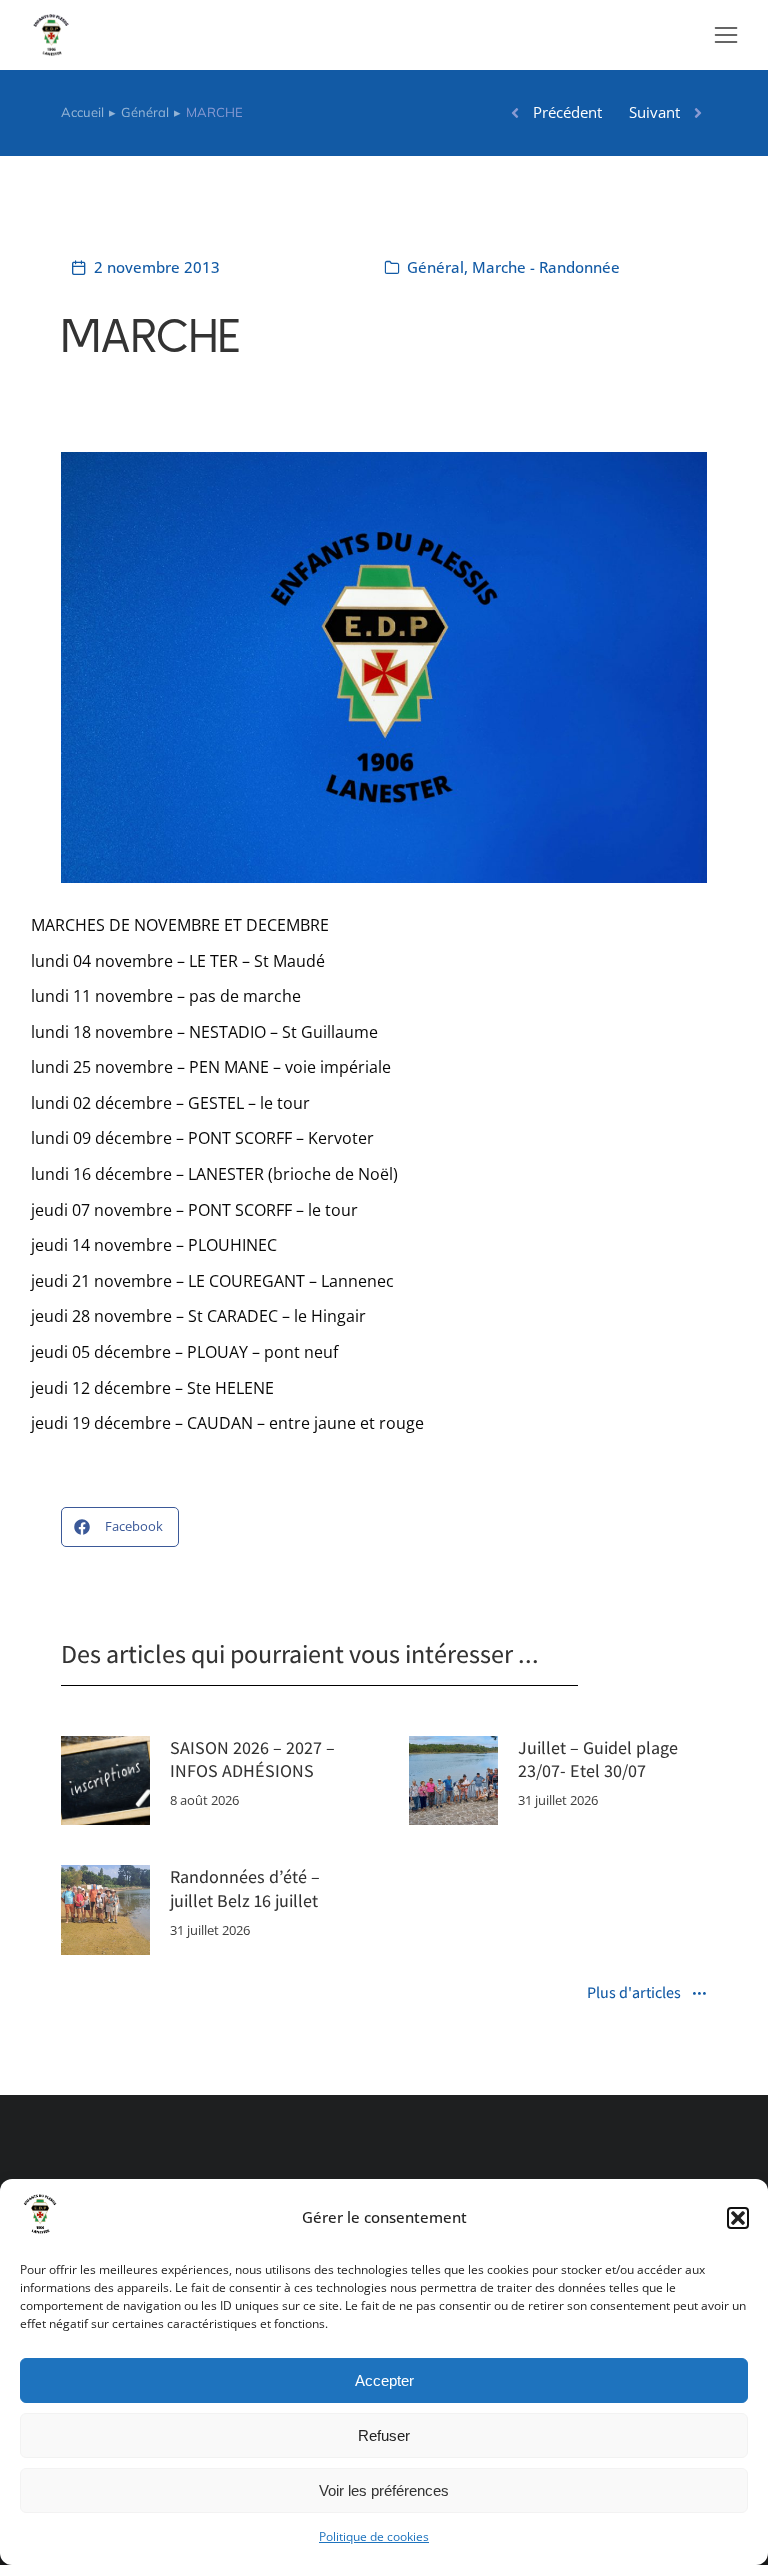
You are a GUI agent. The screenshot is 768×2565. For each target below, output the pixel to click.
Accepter (384, 2380)
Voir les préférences (384, 2490)
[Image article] (105, 1780)
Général (435, 267)
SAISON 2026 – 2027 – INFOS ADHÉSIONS (252, 1759)
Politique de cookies (374, 2536)
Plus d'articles (634, 1994)
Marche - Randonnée (546, 267)
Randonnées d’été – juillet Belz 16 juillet (245, 1888)
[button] (738, 2218)
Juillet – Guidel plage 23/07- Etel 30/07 (598, 1759)
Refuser (384, 2435)
